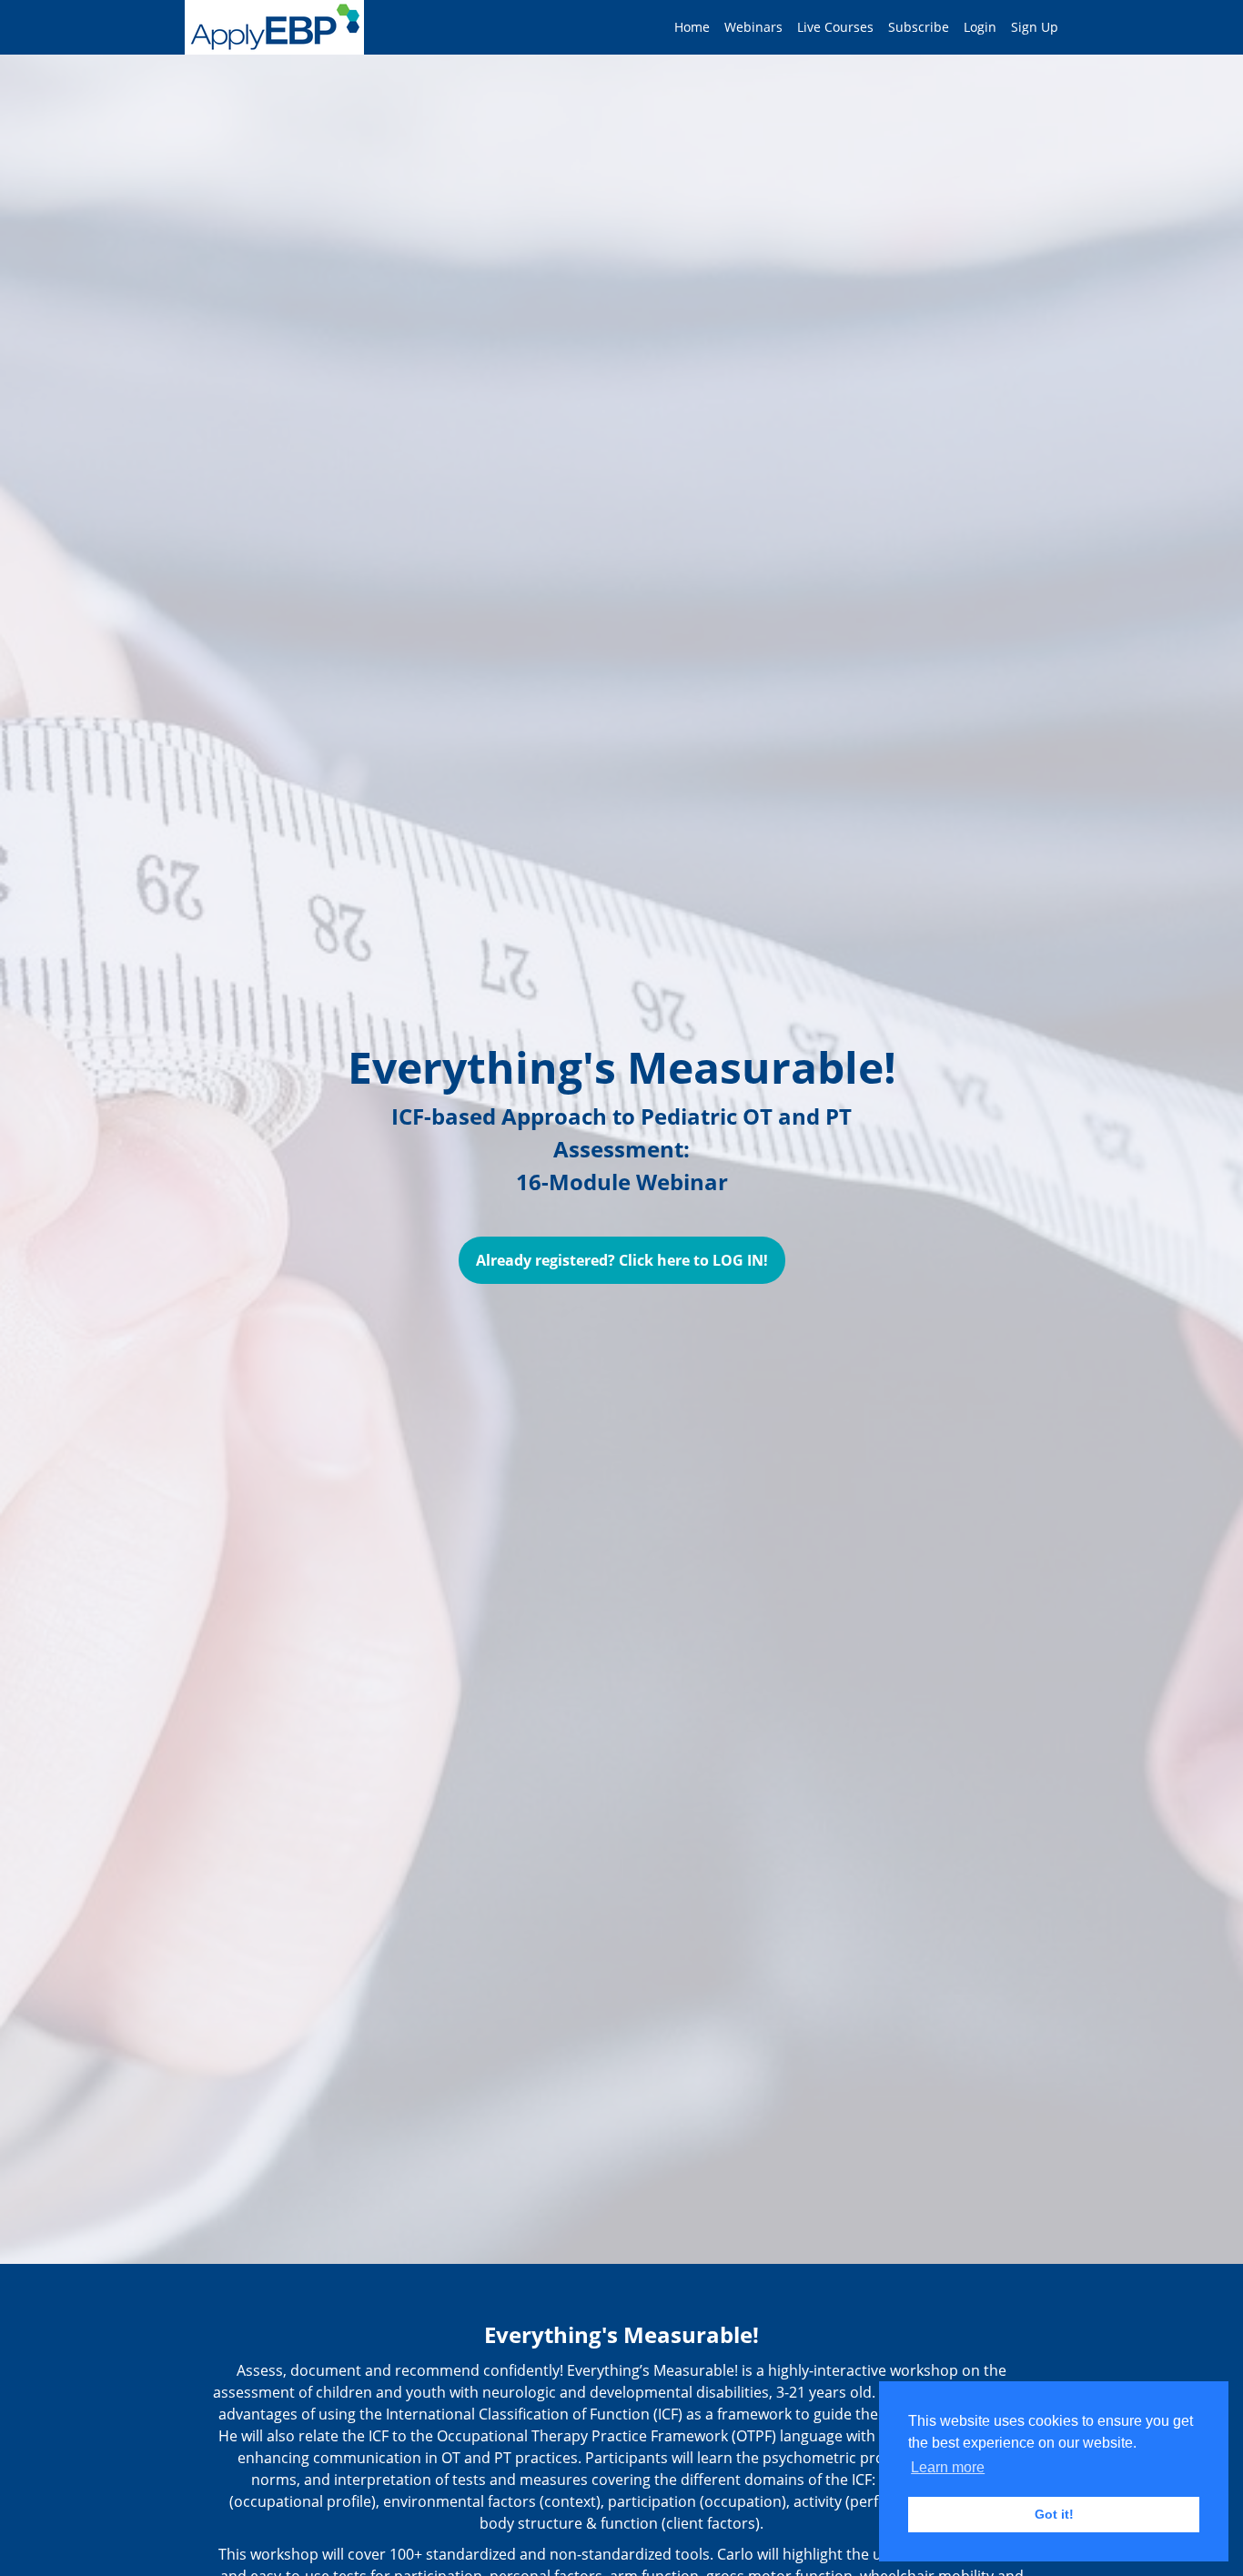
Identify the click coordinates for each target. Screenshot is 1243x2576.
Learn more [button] (948, 2467)
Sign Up (1035, 27)
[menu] (859, 27)
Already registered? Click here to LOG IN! (622, 1260)
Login (980, 27)
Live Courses (835, 27)
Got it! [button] (1054, 2514)
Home (692, 27)
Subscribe (919, 27)
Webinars (753, 27)
